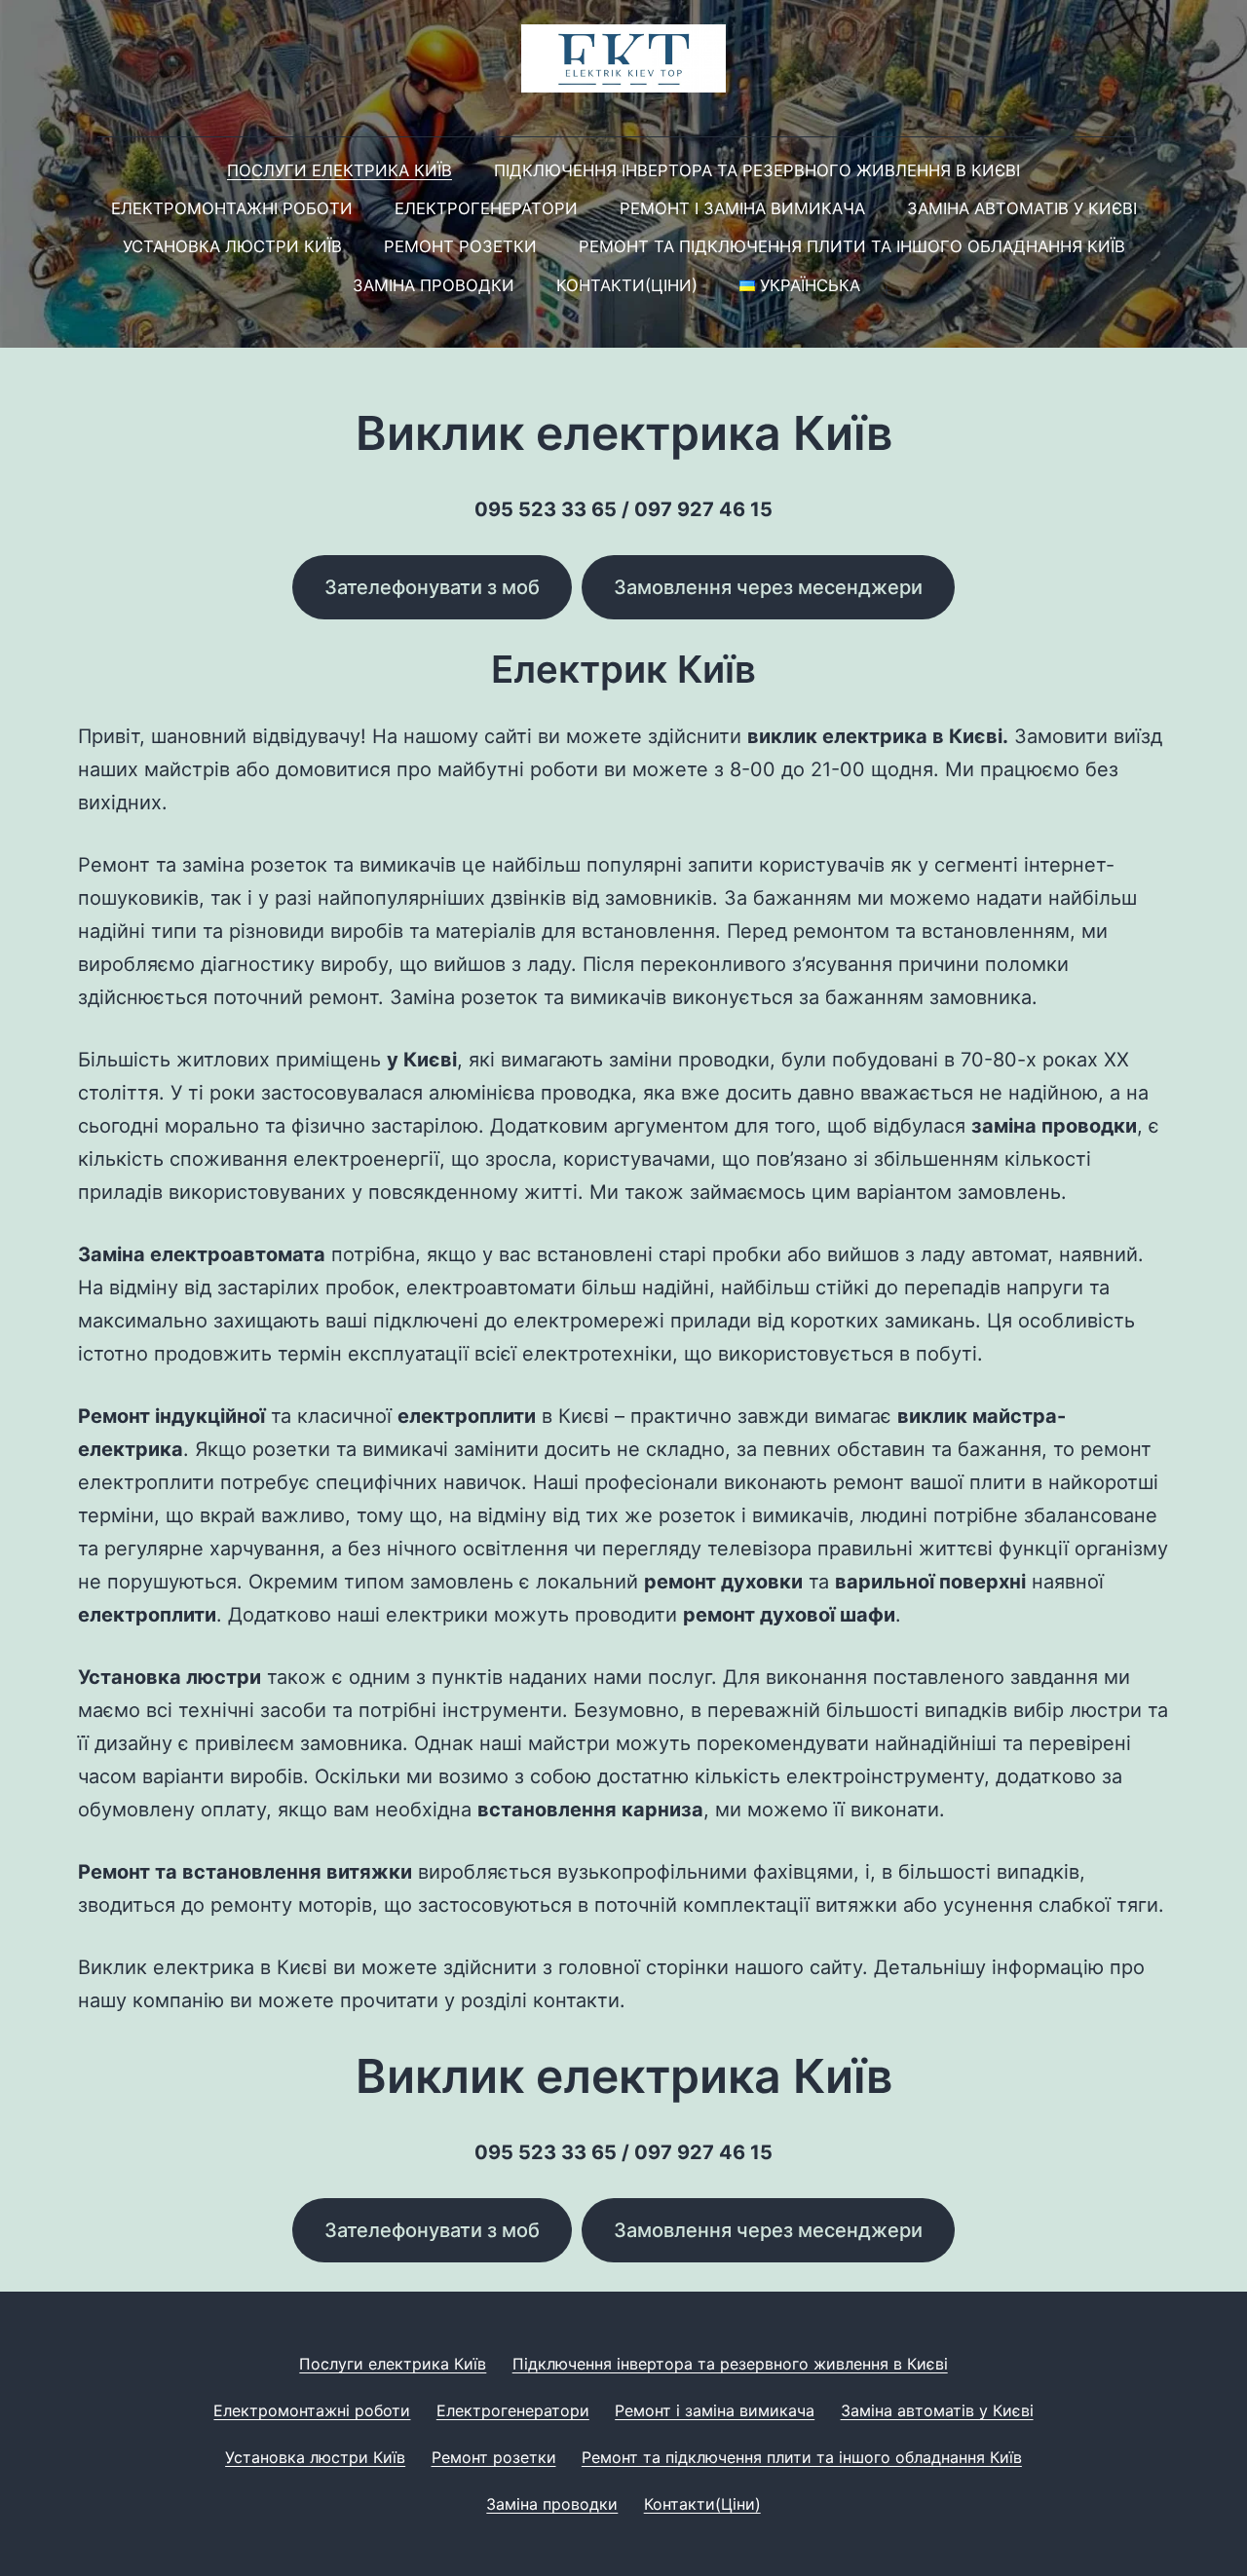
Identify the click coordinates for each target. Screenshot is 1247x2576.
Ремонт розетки (460, 246)
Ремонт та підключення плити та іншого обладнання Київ (852, 246)
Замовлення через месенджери (768, 587)
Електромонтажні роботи (232, 208)
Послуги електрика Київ (340, 170)
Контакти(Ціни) (627, 285)
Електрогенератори (486, 208)
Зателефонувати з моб (432, 587)
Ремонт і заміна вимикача (742, 208)
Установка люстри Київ (232, 246)
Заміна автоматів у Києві (1022, 208)
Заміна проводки (434, 285)
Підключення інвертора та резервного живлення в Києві (757, 170)
